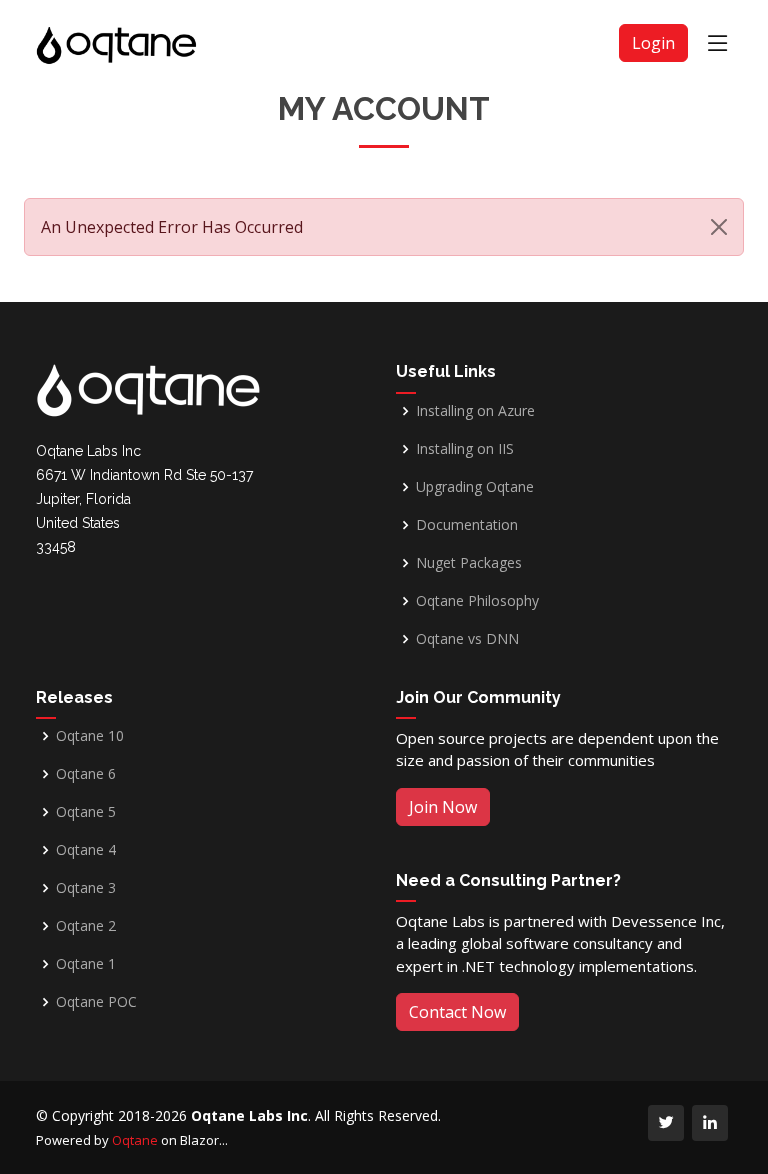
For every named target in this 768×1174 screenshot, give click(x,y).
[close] (719, 227)
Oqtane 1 (86, 964)
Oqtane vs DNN (467, 639)
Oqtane (135, 1140)
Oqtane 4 (86, 850)
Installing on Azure (475, 411)
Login (653, 43)
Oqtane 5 (86, 812)
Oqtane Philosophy (477, 601)
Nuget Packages (469, 563)
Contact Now (457, 1012)
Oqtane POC (96, 1002)
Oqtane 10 (90, 736)
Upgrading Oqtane (475, 487)
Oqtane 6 (86, 774)
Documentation (467, 525)
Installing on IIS (465, 449)
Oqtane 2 (86, 926)
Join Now (443, 807)
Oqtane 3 (86, 888)
